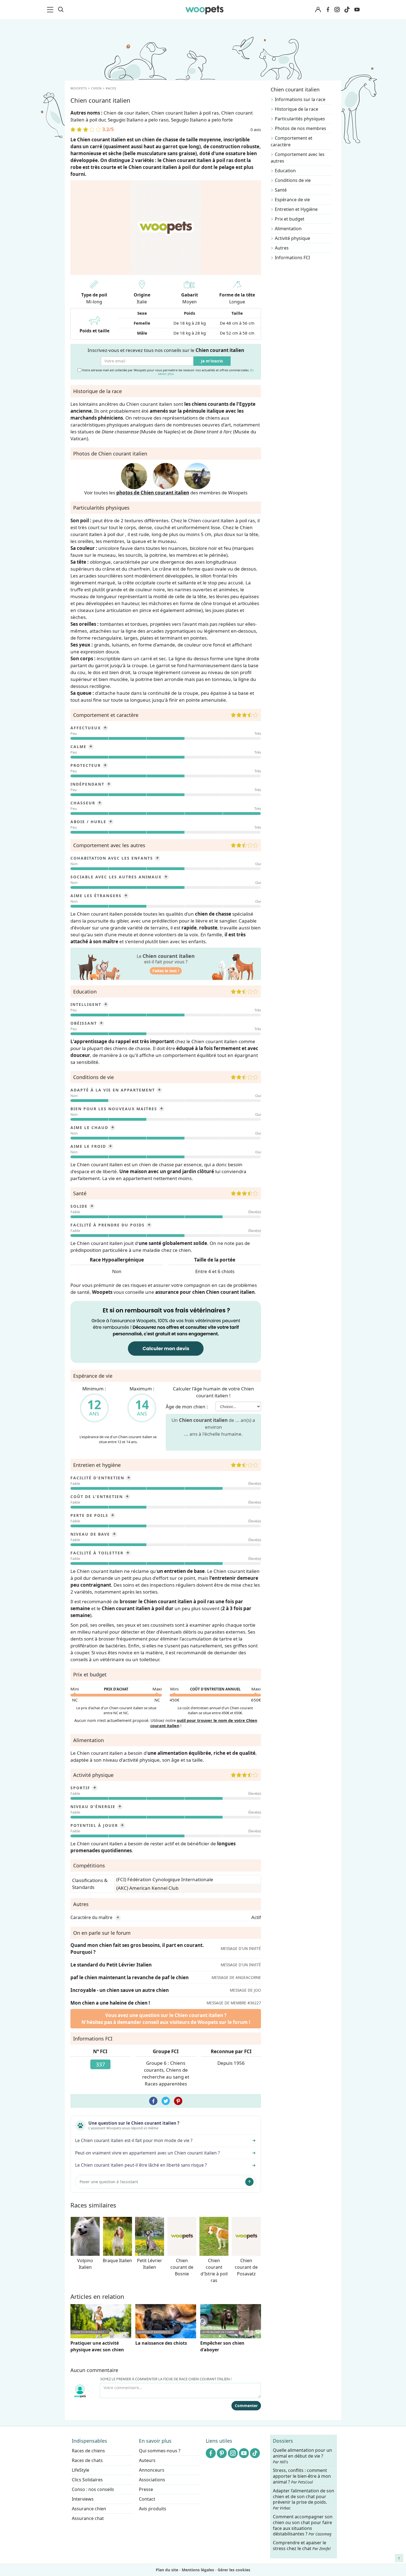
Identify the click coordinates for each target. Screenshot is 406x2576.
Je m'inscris (212, 361)
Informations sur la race (300, 99)
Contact (147, 2499)
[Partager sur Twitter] (166, 2101)
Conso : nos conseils (93, 2489)
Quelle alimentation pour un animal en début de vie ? (302, 2456)
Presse (146, 2489)
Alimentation (288, 229)
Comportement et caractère (292, 141)
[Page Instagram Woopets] (337, 10)
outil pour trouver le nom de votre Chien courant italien (204, 1723)
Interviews (83, 2499)
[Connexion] (318, 10)
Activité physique (292, 238)
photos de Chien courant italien (153, 493)
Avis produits (153, 2509)
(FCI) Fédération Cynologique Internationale (165, 1879)
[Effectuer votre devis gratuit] (166, 1331)
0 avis (256, 130)
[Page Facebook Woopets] (328, 10)
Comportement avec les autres (298, 158)
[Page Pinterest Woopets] (222, 2453)
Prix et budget (290, 219)
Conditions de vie (293, 180)
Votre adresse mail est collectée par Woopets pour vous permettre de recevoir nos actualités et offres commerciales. (168, 372)
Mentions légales (198, 2570)
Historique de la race (296, 109)
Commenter (246, 2406)
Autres (282, 248)
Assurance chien (89, 2509)
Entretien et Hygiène (296, 209)
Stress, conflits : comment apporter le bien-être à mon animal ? (302, 2476)
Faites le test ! (166, 971)
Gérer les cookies (234, 2570)
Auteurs (147, 2460)
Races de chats (87, 2460)
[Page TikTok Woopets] (347, 10)
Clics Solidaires (87, 2480)
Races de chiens (88, 2451)
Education (285, 171)
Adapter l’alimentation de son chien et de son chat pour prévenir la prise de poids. (304, 2499)
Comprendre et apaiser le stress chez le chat (302, 2545)
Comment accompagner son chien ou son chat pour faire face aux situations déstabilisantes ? (303, 2525)
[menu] (51, 10)
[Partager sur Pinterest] (178, 2101)
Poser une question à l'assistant (109, 2182)
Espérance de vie (292, 200)
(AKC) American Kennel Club (147, 1888)
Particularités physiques (300, 119)
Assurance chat (88, 2518)
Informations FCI (292, 258)
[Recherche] (61, 10)
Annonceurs (152, 2470)
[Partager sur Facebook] (153, 2101)
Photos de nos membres (300, 128)
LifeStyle (81, 2470)
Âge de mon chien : (187, 1407)
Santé (281, 190)
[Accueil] (204, 10)
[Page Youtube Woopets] (357, 10)
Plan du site (167, 2570)
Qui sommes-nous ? (160, 2451)
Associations (152, 2480)
